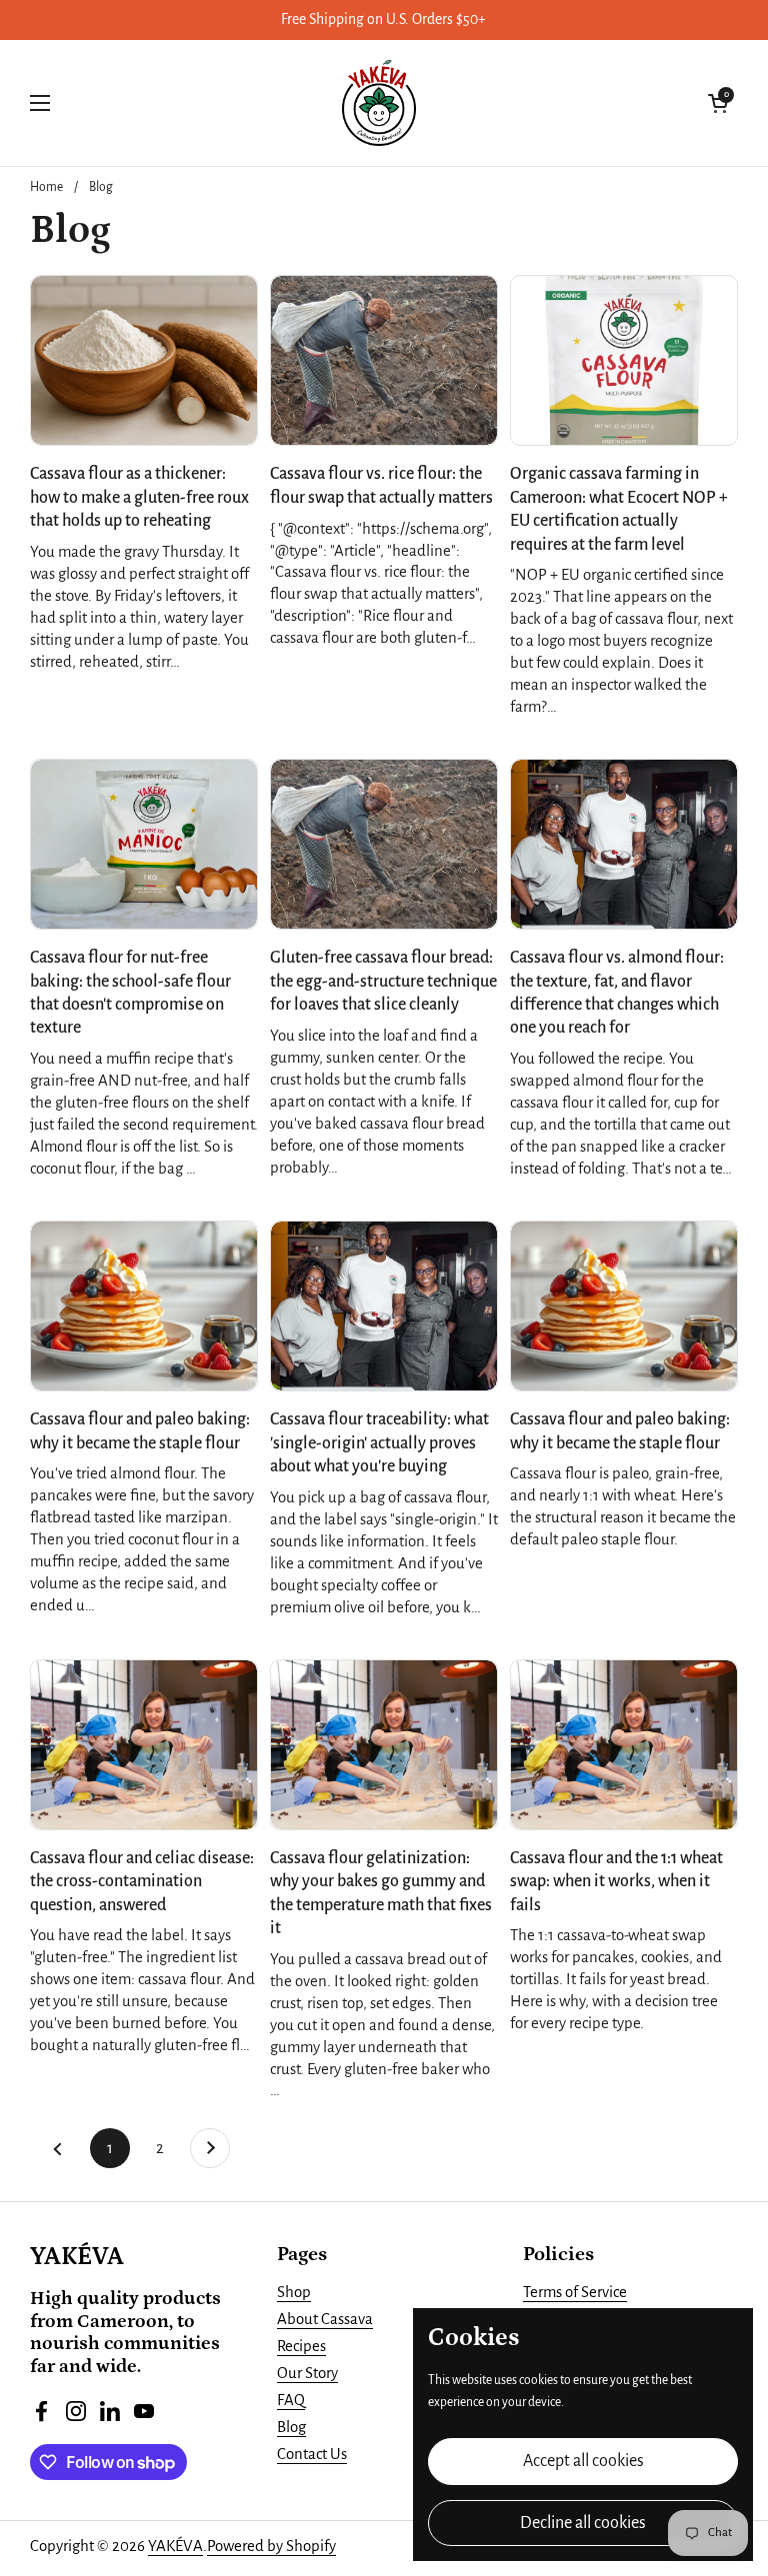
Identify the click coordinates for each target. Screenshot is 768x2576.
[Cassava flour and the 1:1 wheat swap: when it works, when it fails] (624, 1745)
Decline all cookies (583, 2523)
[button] (718, 103)
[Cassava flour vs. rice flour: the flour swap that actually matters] (384, 360)
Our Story (307, 2373)
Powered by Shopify (271, 2546)
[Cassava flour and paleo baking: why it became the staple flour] (144, 1306)
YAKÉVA (175, 2546)
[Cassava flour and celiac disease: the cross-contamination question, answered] (144, 1745)
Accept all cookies (583, 2461)
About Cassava (325, 2319)
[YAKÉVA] (379, 103)
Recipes (301, 2346)
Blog (101, 187)
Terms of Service (575, 2292)
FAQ (291, 2400)
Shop (294, 2292)
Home (46, 187)
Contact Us (312, 2454)
